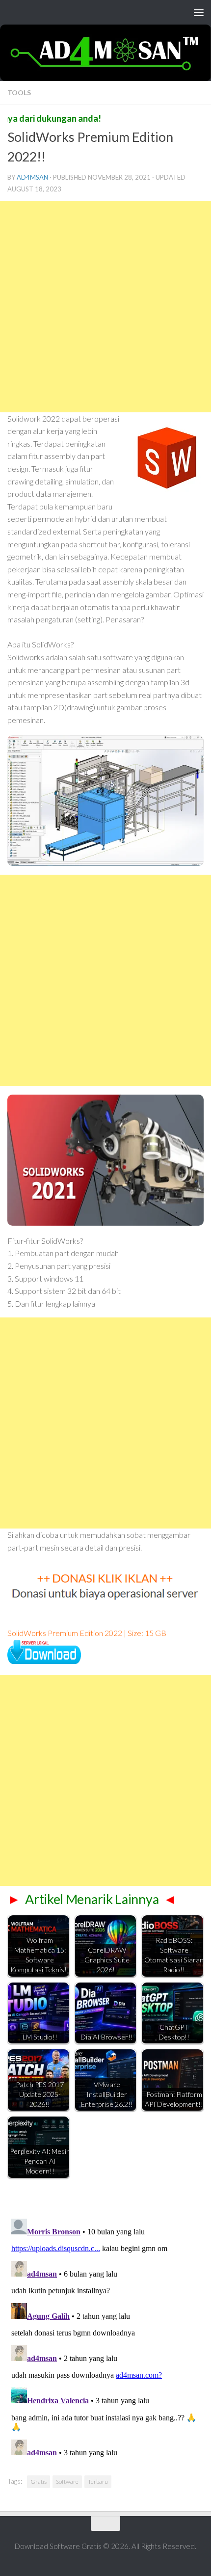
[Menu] (199, 12)
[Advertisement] (105, 307)
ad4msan (32, 177)
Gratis (39, 2482)
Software (67, 2482)
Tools (19, 93)
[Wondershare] (44, 1661)
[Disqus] (105, 2337)
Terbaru (98, 2482)
